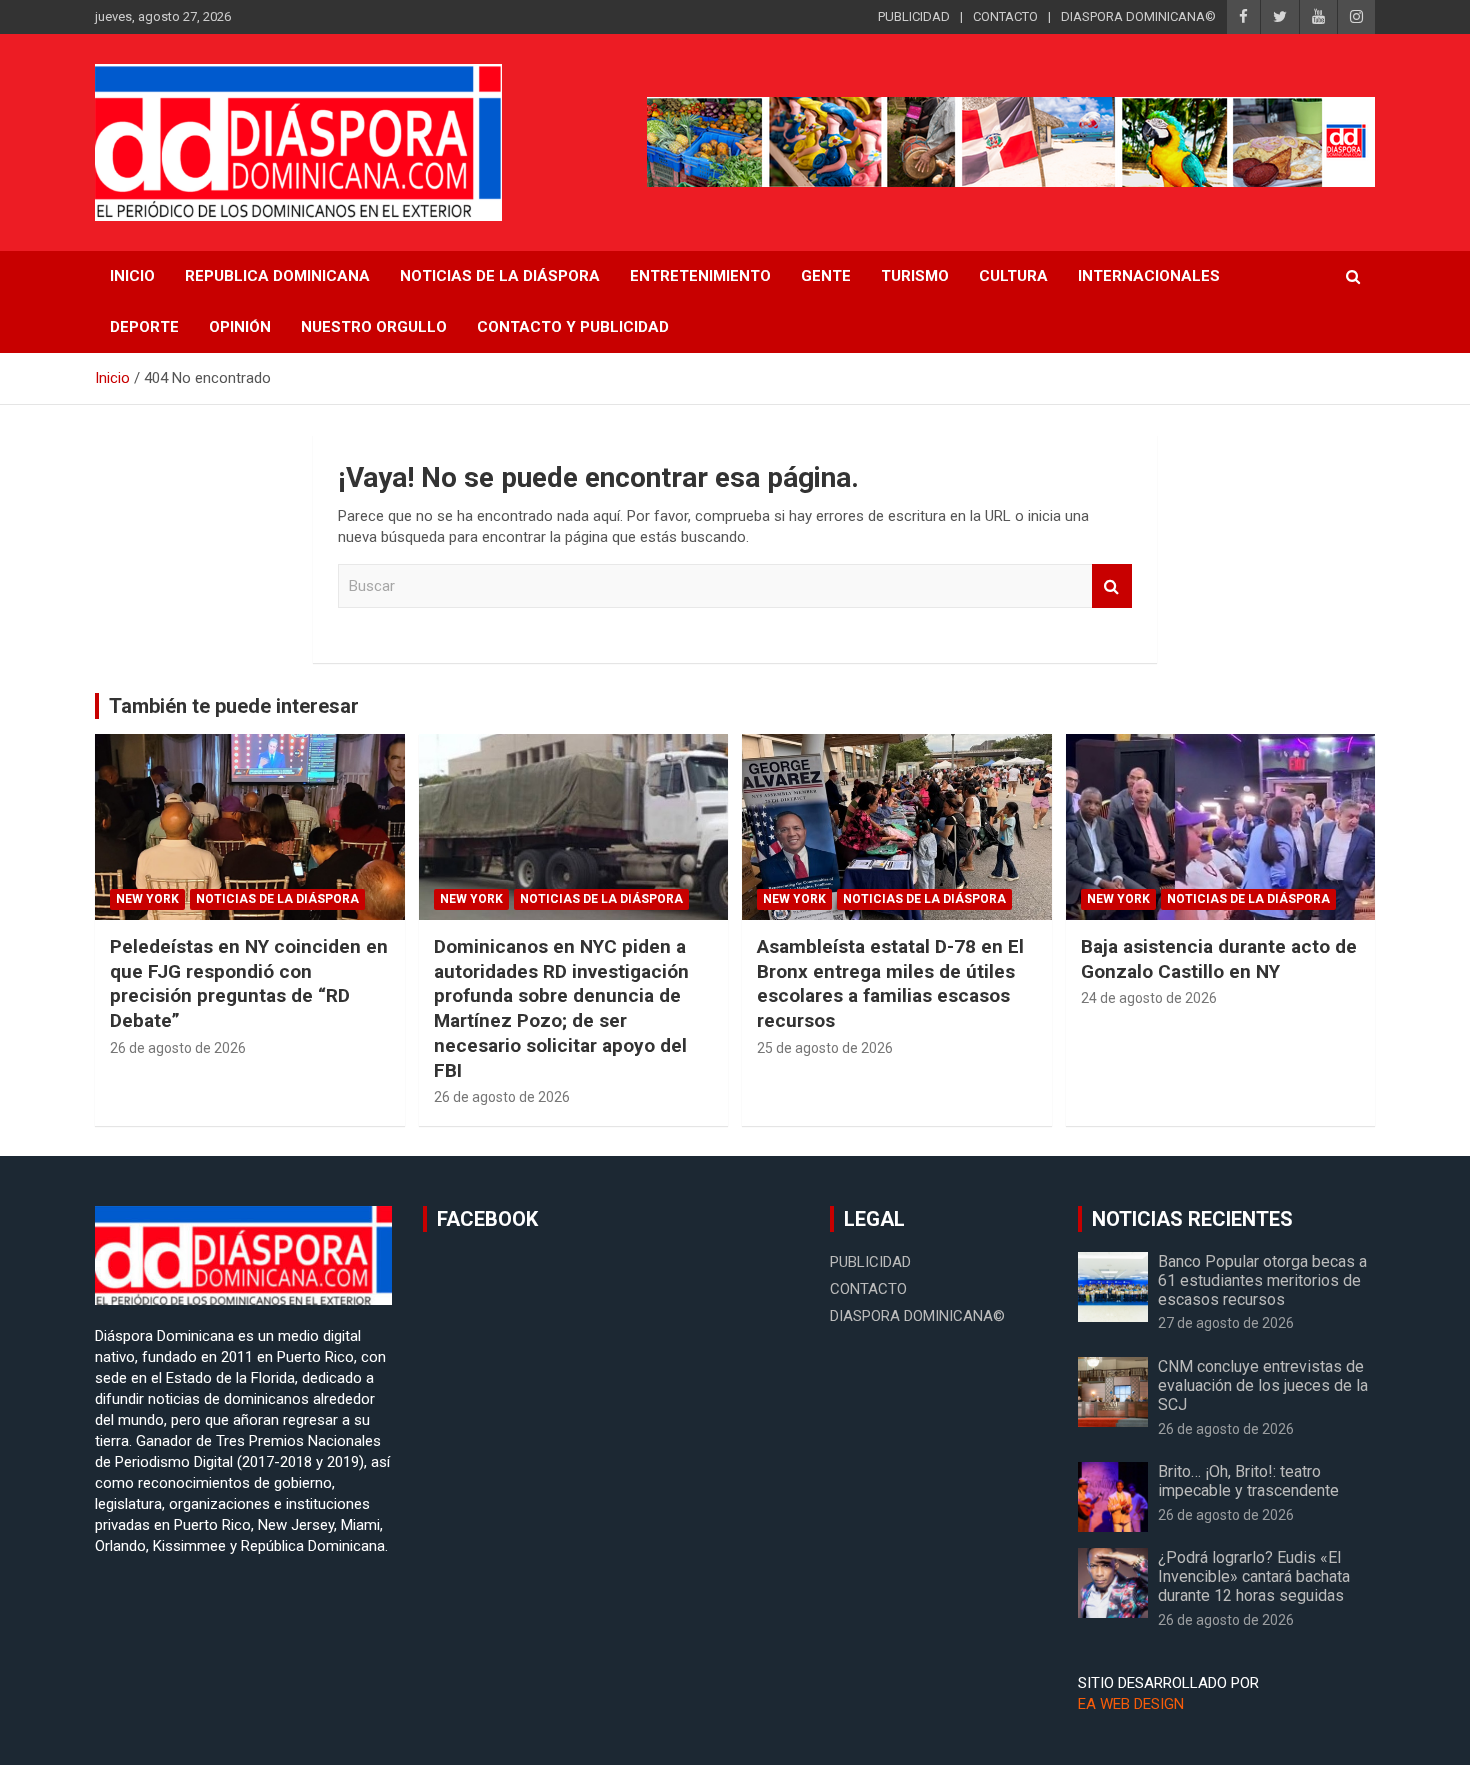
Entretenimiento (700, 276)
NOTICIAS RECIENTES (1192, 1219)
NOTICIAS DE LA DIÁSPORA (500, 276)
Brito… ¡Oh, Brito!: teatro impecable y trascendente (1248, 1481)
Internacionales (1149, 276)
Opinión (240, 327)
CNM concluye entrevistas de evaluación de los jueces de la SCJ (1263, 1385)
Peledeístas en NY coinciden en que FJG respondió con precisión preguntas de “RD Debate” (249, 983)
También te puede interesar (234, 706)
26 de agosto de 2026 (178, 1048)
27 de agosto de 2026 (1226, 1323)
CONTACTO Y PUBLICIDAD (573, 327)
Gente (826, 276)
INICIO (132, 276)
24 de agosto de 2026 (1149, 998)
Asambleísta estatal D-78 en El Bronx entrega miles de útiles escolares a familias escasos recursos (890, 983)
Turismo (915, 276)
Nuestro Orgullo (374, 327)
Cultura (1013, 276)
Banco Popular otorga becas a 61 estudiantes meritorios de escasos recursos (1262, 1280)
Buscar (1112, 586)
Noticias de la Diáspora (277, 899)
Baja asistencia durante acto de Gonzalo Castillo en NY (1219, 959)
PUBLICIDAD (914, 16)
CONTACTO (1005, 16)
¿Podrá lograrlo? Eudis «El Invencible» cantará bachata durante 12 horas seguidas (1254, 1576)
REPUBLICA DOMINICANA (277, 276)
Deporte (144, 327)
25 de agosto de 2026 (825, 1048)
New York (147, 899)
